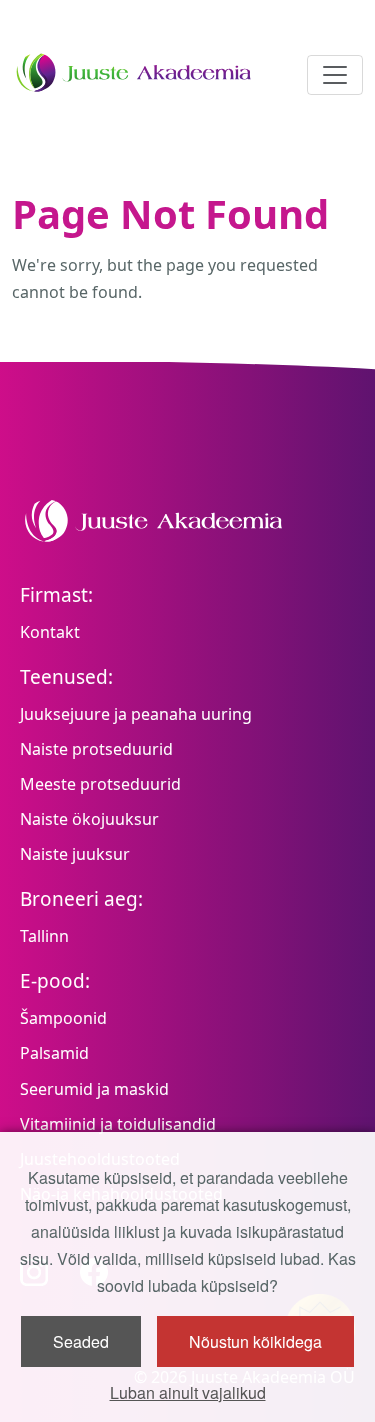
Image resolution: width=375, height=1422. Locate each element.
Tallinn (44, 936)
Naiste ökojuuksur (89, 819)
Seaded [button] (81, 1341)
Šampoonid (63, 1018)
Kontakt (50, 632)
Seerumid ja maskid (94, 1089)
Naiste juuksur (75, 854)
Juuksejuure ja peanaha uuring (136, 714)
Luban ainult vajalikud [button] (188, 1392)
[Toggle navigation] (335, 75)
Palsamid (54, 1053)
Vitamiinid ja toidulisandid (118, 1124)
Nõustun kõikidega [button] (255, 1341)
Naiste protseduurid (96, 749)
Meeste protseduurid (100, 784)
